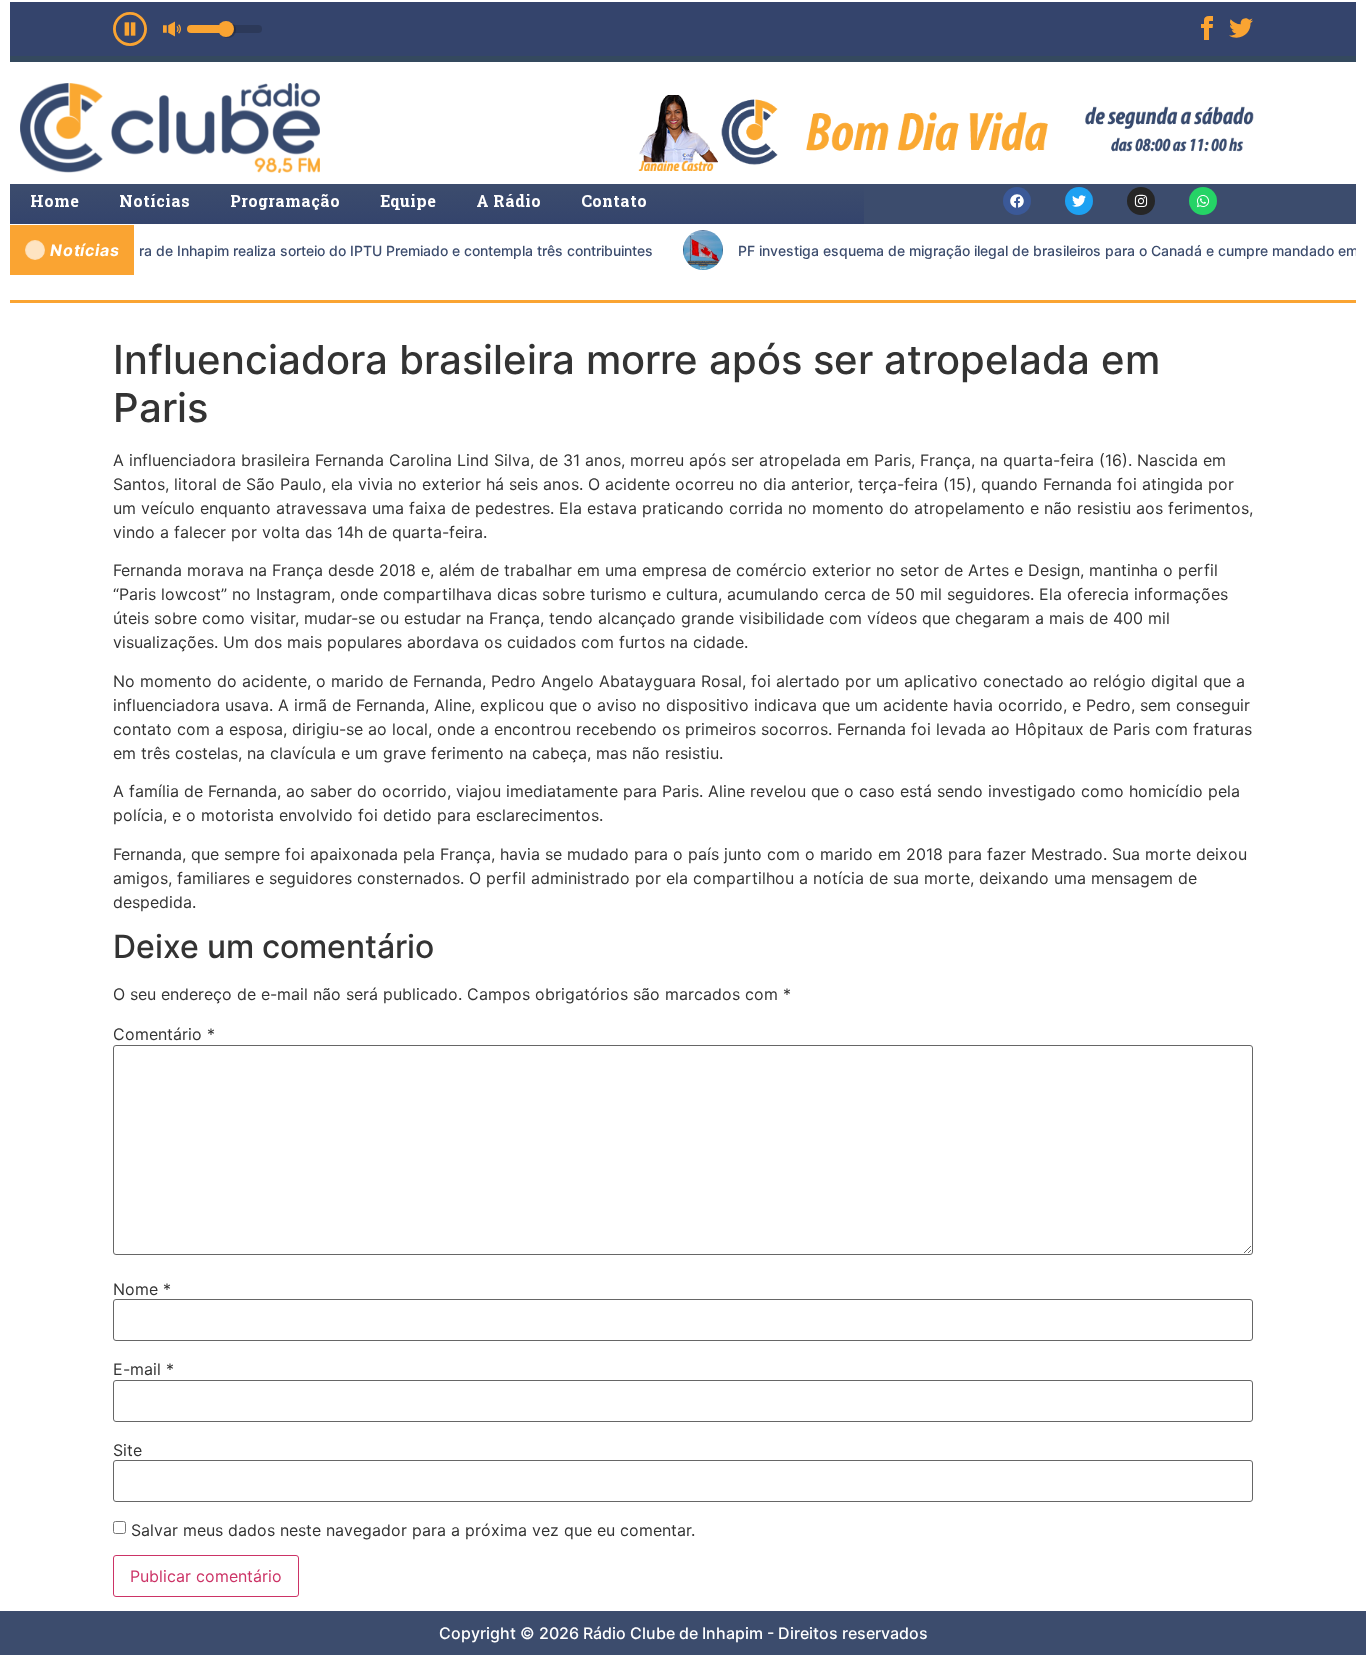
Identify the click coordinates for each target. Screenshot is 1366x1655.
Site (127, 1450)
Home (54, 200)
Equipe (408, 200)
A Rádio (508, 200)
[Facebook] (1017, 201)
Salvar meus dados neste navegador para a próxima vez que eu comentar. (413, 1530)
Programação (285, 200)
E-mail (143, 1369)
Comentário (164, 1034)
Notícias (154, 200)
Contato (614, 200)
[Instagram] (1141, 201)
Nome (142, 1289)
